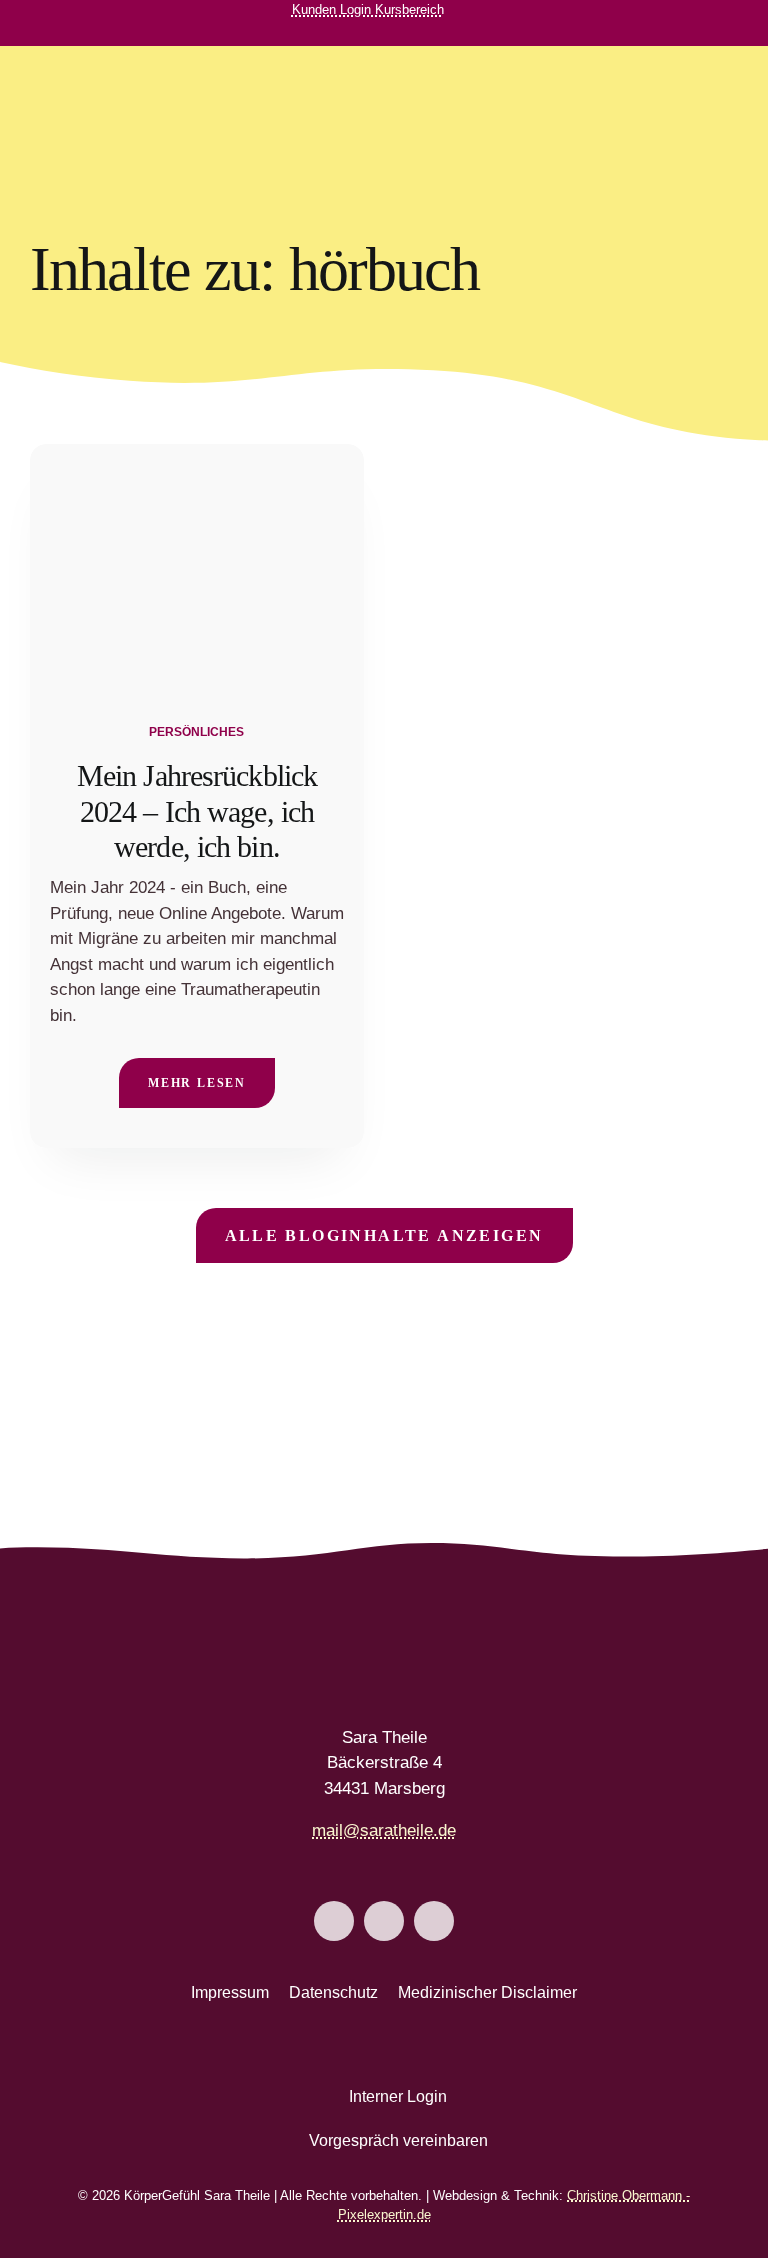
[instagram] (406, 33)
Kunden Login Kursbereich (368, 9)
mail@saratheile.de (384, 1830)
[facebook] (374, 33)
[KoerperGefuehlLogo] (113, 74)
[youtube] (438, 33)
